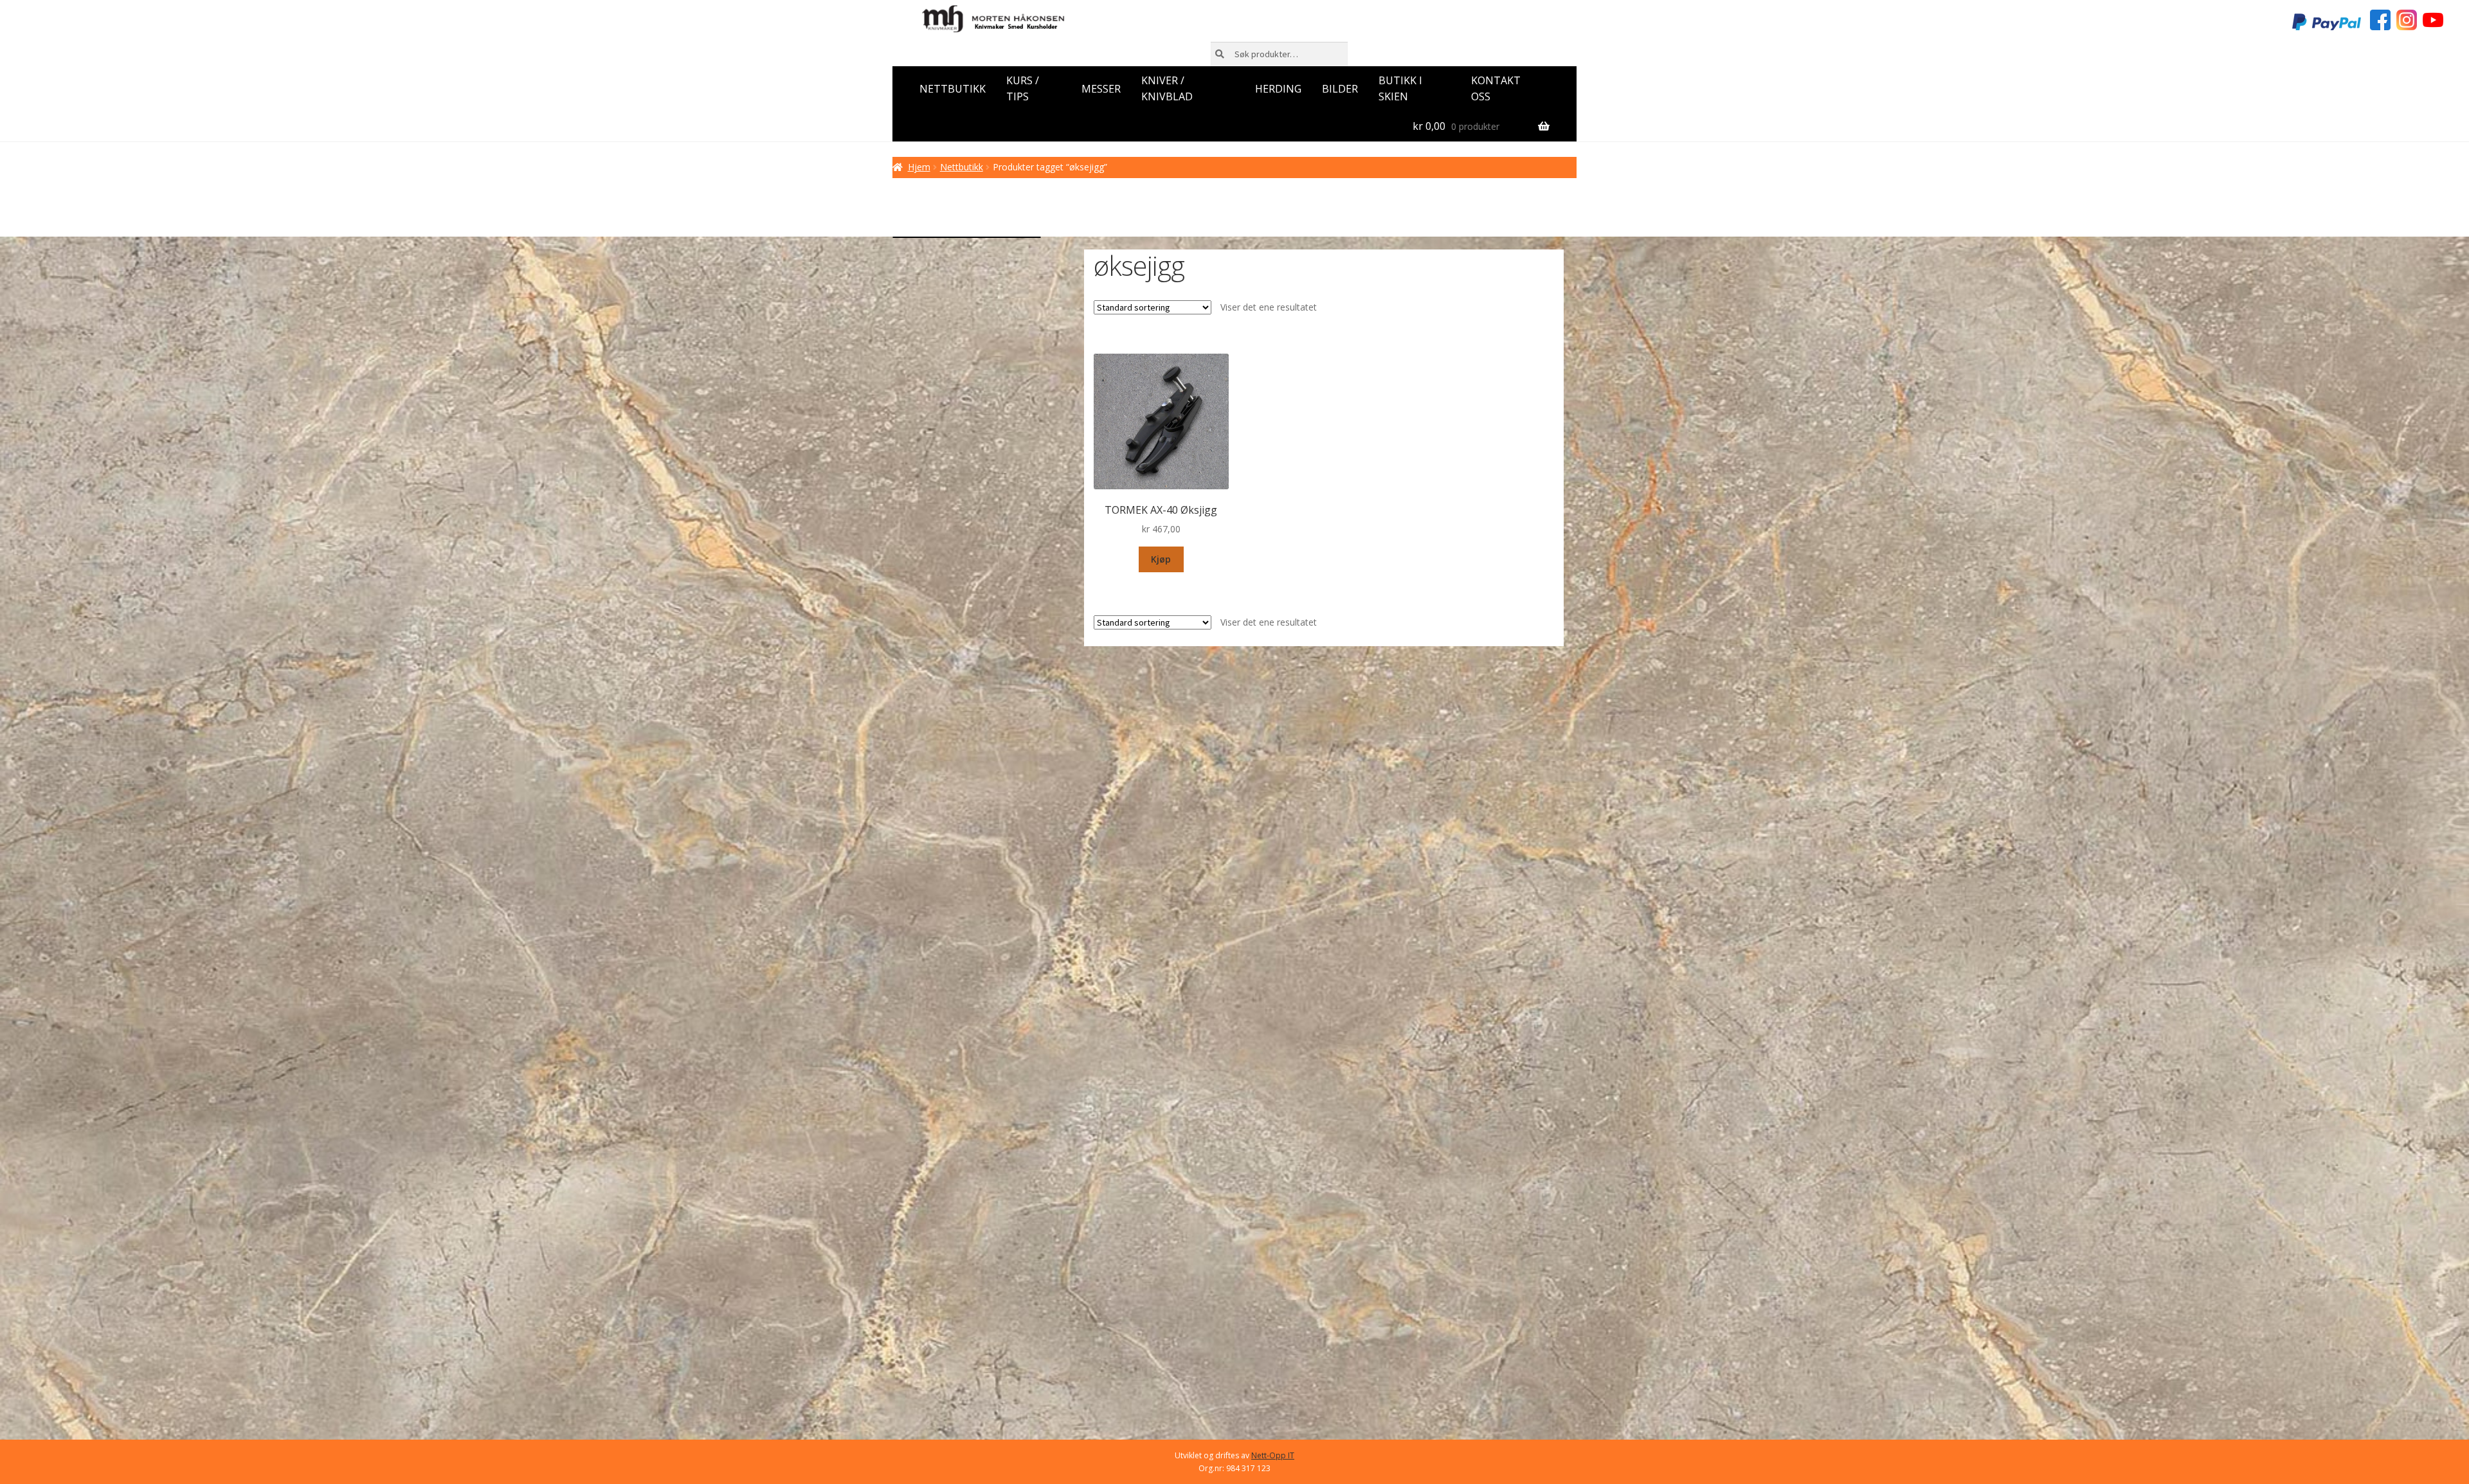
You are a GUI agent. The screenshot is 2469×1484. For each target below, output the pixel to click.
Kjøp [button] (1161, 559)
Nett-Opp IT (1273, 1455)
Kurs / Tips (1023, 89)
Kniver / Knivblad (1167, 89)
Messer (1101, 89)
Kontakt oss (1496, 89)
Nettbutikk (953, 89)
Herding (1278, 89)
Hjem (919, 167)
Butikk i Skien (1400, 89)
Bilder (1340, 89)
